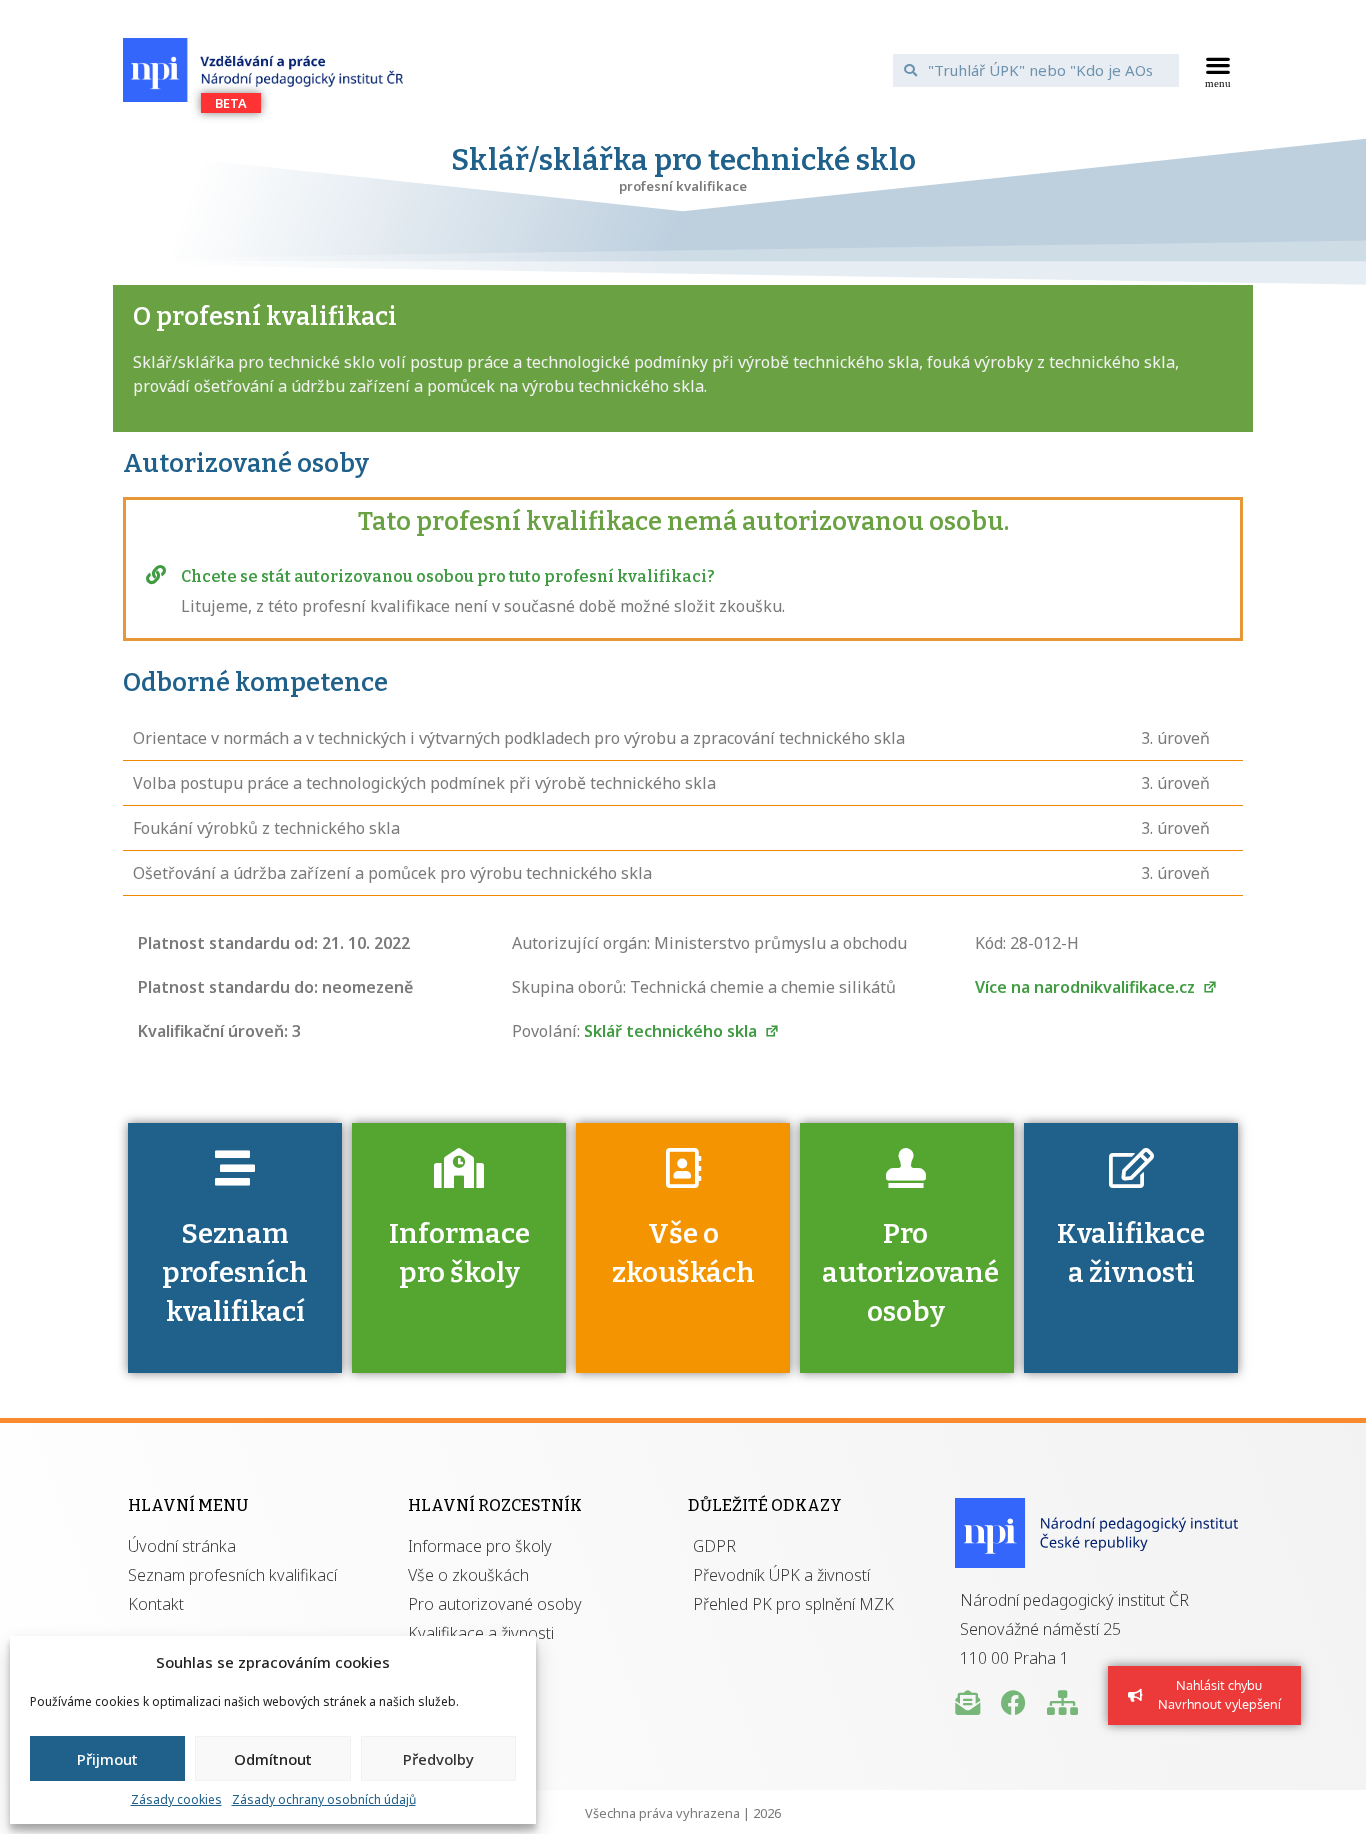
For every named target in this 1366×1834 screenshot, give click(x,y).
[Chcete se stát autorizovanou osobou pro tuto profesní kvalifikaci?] (156, 575)
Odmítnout (273, 1759)
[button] (1218, 70)
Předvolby (438, 1759)
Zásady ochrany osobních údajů (324, 1799)
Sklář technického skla (672, 1031)
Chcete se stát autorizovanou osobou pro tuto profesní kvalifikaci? (448, 576)
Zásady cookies (176, 1799)
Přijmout (107, 1759)
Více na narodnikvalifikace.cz (1087, 987)
